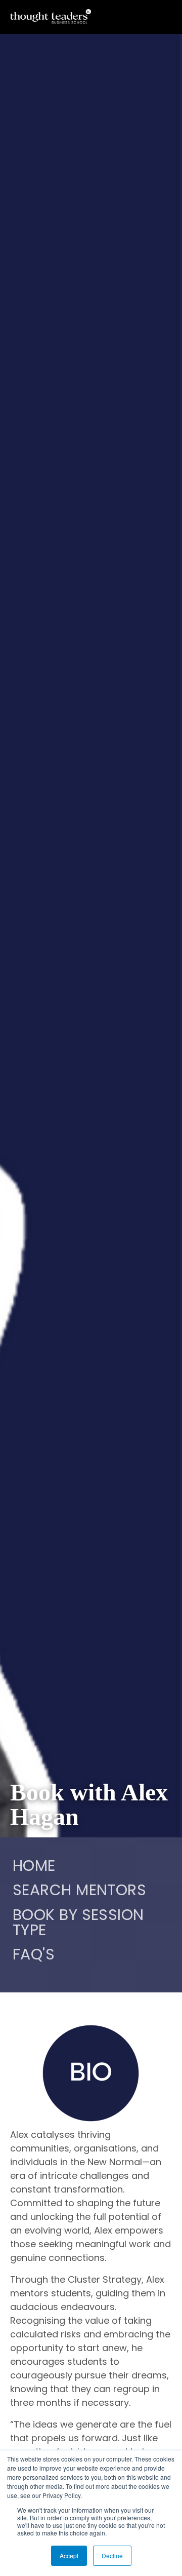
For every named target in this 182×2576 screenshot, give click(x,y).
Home (34, 1867)
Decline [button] (112, 2555)
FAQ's (34, 1956)
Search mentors (79, 1892)
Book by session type (78, 1924)
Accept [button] (69, 2555)
